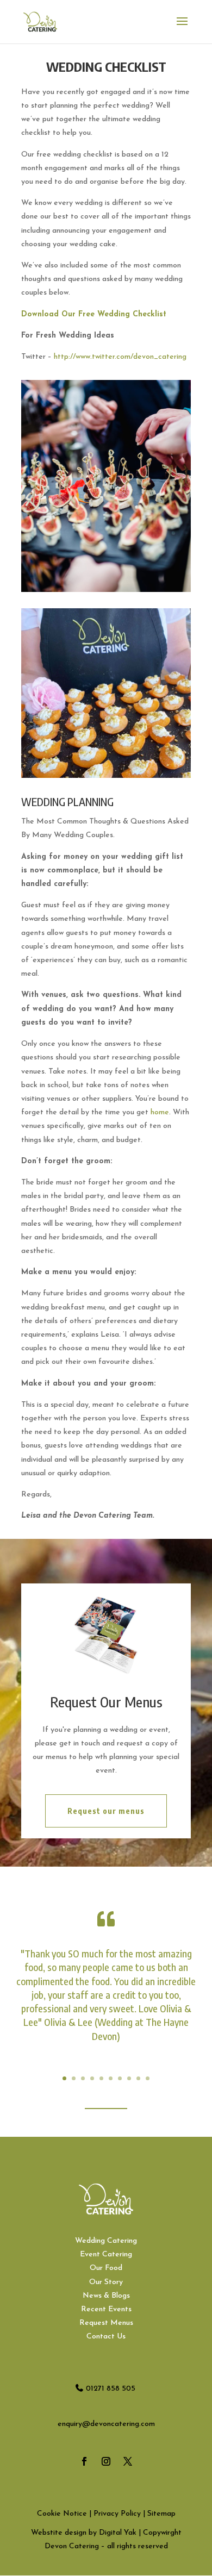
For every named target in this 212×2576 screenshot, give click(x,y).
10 (148, 2078)
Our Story (106, 2282)
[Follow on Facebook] (84, 2461)
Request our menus (106, 1811)
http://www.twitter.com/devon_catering (120, 357)
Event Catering (106, 2254)
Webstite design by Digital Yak (84, 2533)
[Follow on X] (128, 2461)
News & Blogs (106, 2296)
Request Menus (106, 2323)
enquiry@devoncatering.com (106, 2424)
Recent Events (106, 2309)
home (160, 1112)
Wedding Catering (106, 2241)
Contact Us (106, 2337)
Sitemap (161, 2514)
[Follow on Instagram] (106, 2461)
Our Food (106, 2268)
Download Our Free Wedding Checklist (94, 314)
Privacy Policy (117, 2514)
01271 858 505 (111, 2389)
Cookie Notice (62, 2514)
